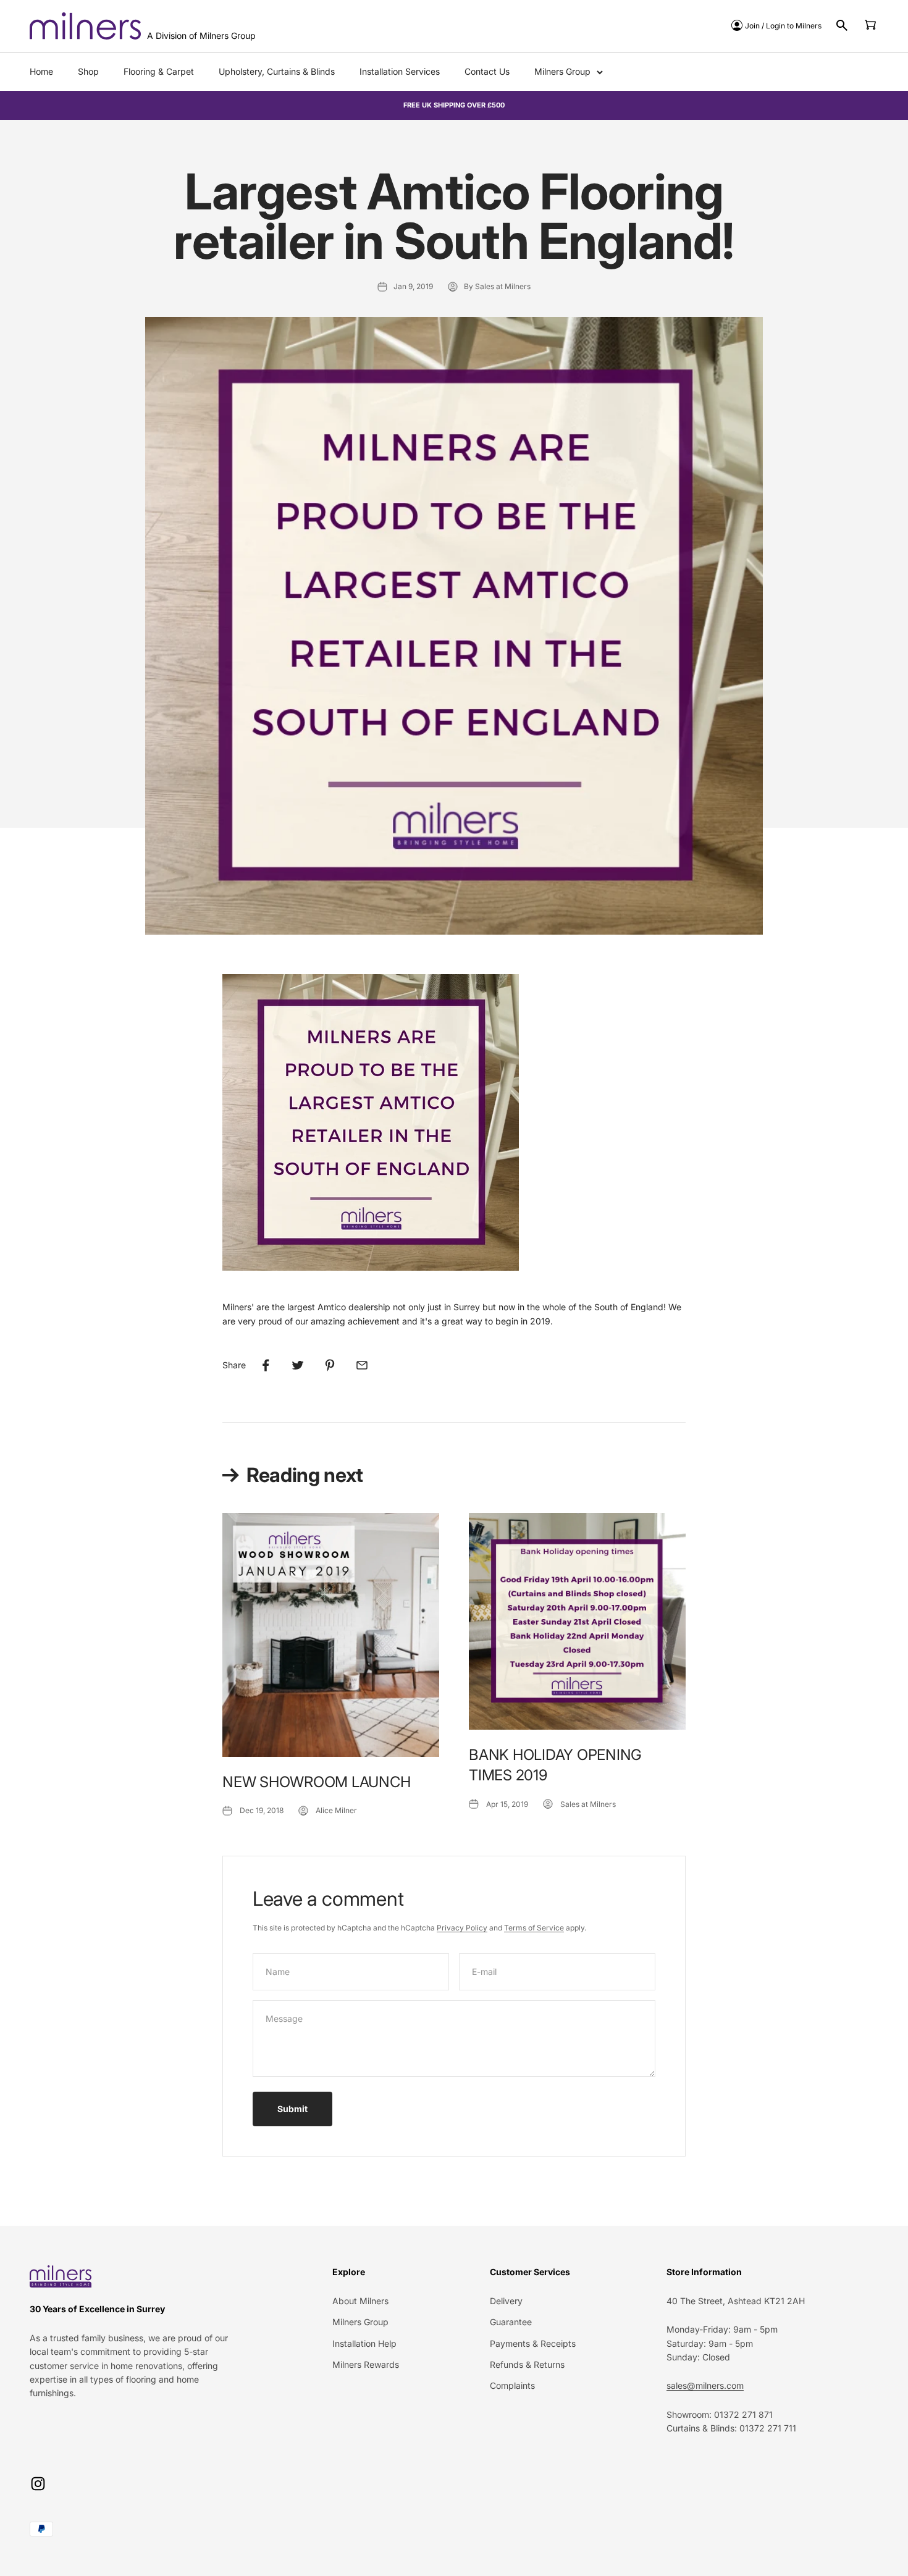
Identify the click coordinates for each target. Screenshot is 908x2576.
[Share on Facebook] (266, 1365)
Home (41, 71)
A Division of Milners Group (201, 36)
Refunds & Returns (527, 2364)
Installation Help (364, 2343)
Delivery (506, 2301)
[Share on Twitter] (298, 1365)
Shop (88, 71)
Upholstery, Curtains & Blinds (277, 71)
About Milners (360, 2301)
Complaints (512, 2385)
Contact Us (487, 71)
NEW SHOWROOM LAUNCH (316, 1782)
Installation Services (400, 71)
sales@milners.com (705, 2385)
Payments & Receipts (533, 2343)
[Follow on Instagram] (38, 2484)
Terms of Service (534, 1928)
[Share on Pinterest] (330, 1365)
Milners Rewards (366, 2364)
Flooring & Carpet (159, 71)
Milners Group (562, 71)
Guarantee (511, 2322)
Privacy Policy (462, 1928)
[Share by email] (362, 1365)
